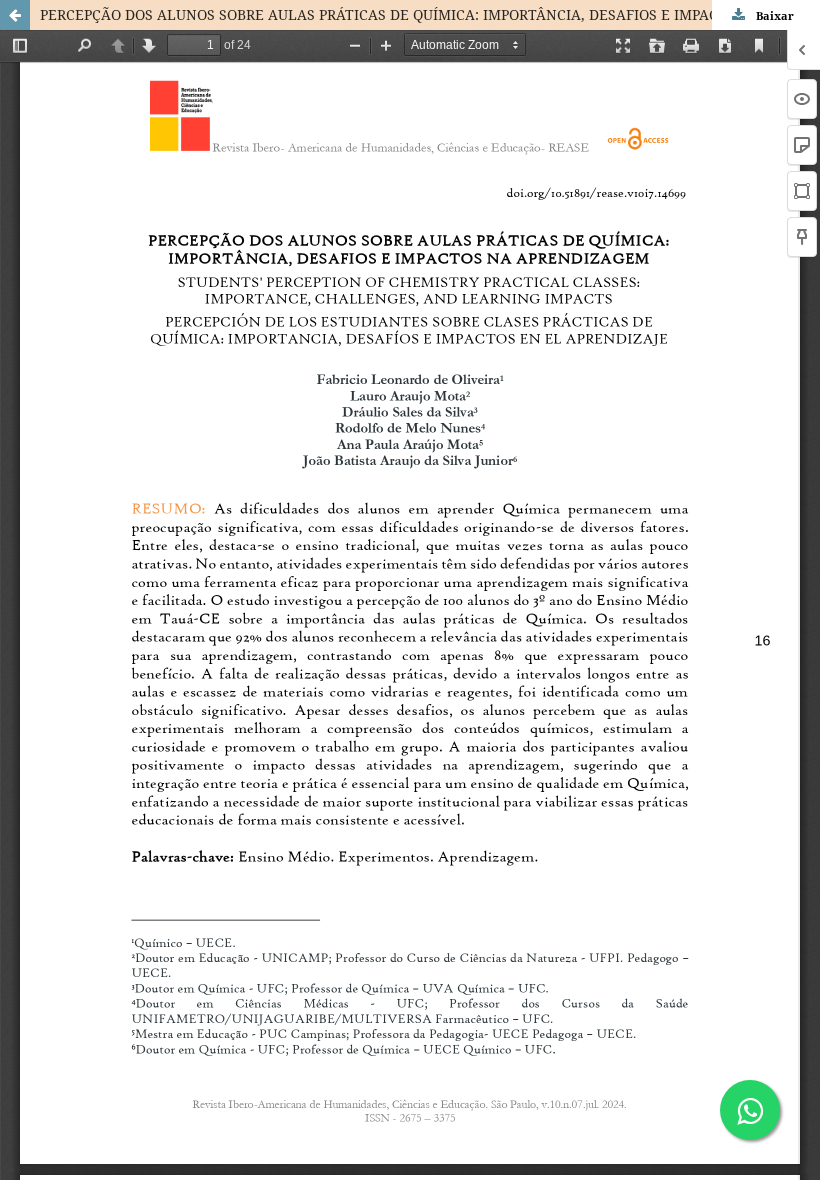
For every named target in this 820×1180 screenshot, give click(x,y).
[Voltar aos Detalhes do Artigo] (15, 15)
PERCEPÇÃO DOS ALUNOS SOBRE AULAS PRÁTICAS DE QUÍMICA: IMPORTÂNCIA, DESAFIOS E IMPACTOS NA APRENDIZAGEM (430, 14)
